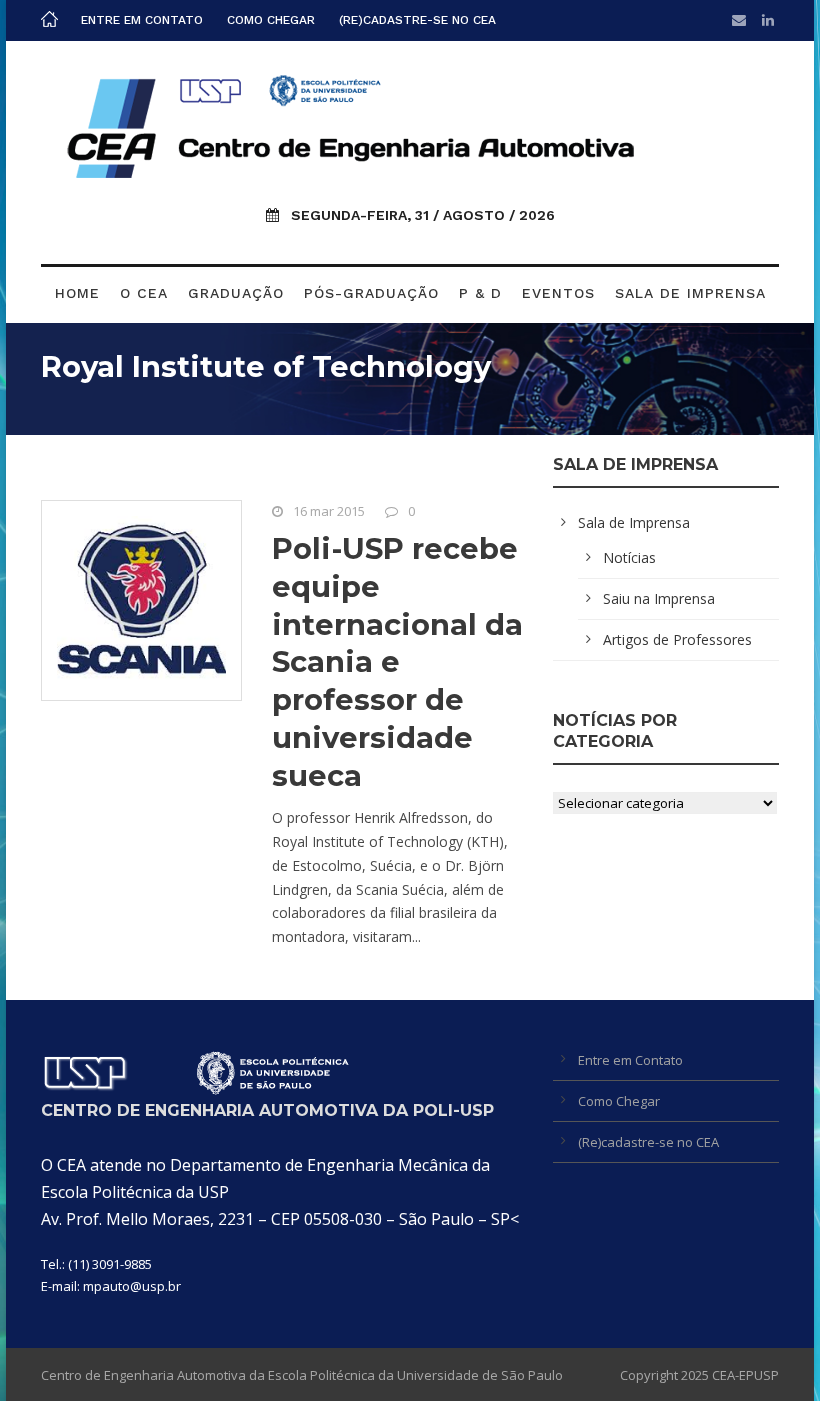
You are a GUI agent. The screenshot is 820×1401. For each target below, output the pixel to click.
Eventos (558, 293)
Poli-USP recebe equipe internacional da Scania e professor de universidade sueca (397, 661)
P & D (480, 293)
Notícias (629, 557)
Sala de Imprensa (690, 293)
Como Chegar (271, 20)
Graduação (236, 293)
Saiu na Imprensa (659, 598)
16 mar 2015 (329, 511)
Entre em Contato (142, 20)
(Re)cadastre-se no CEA (417, 20)
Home (77, 293)
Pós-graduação (371, 293)
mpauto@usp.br (132, 1286)
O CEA (144, 293)
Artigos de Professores (677, 639)
